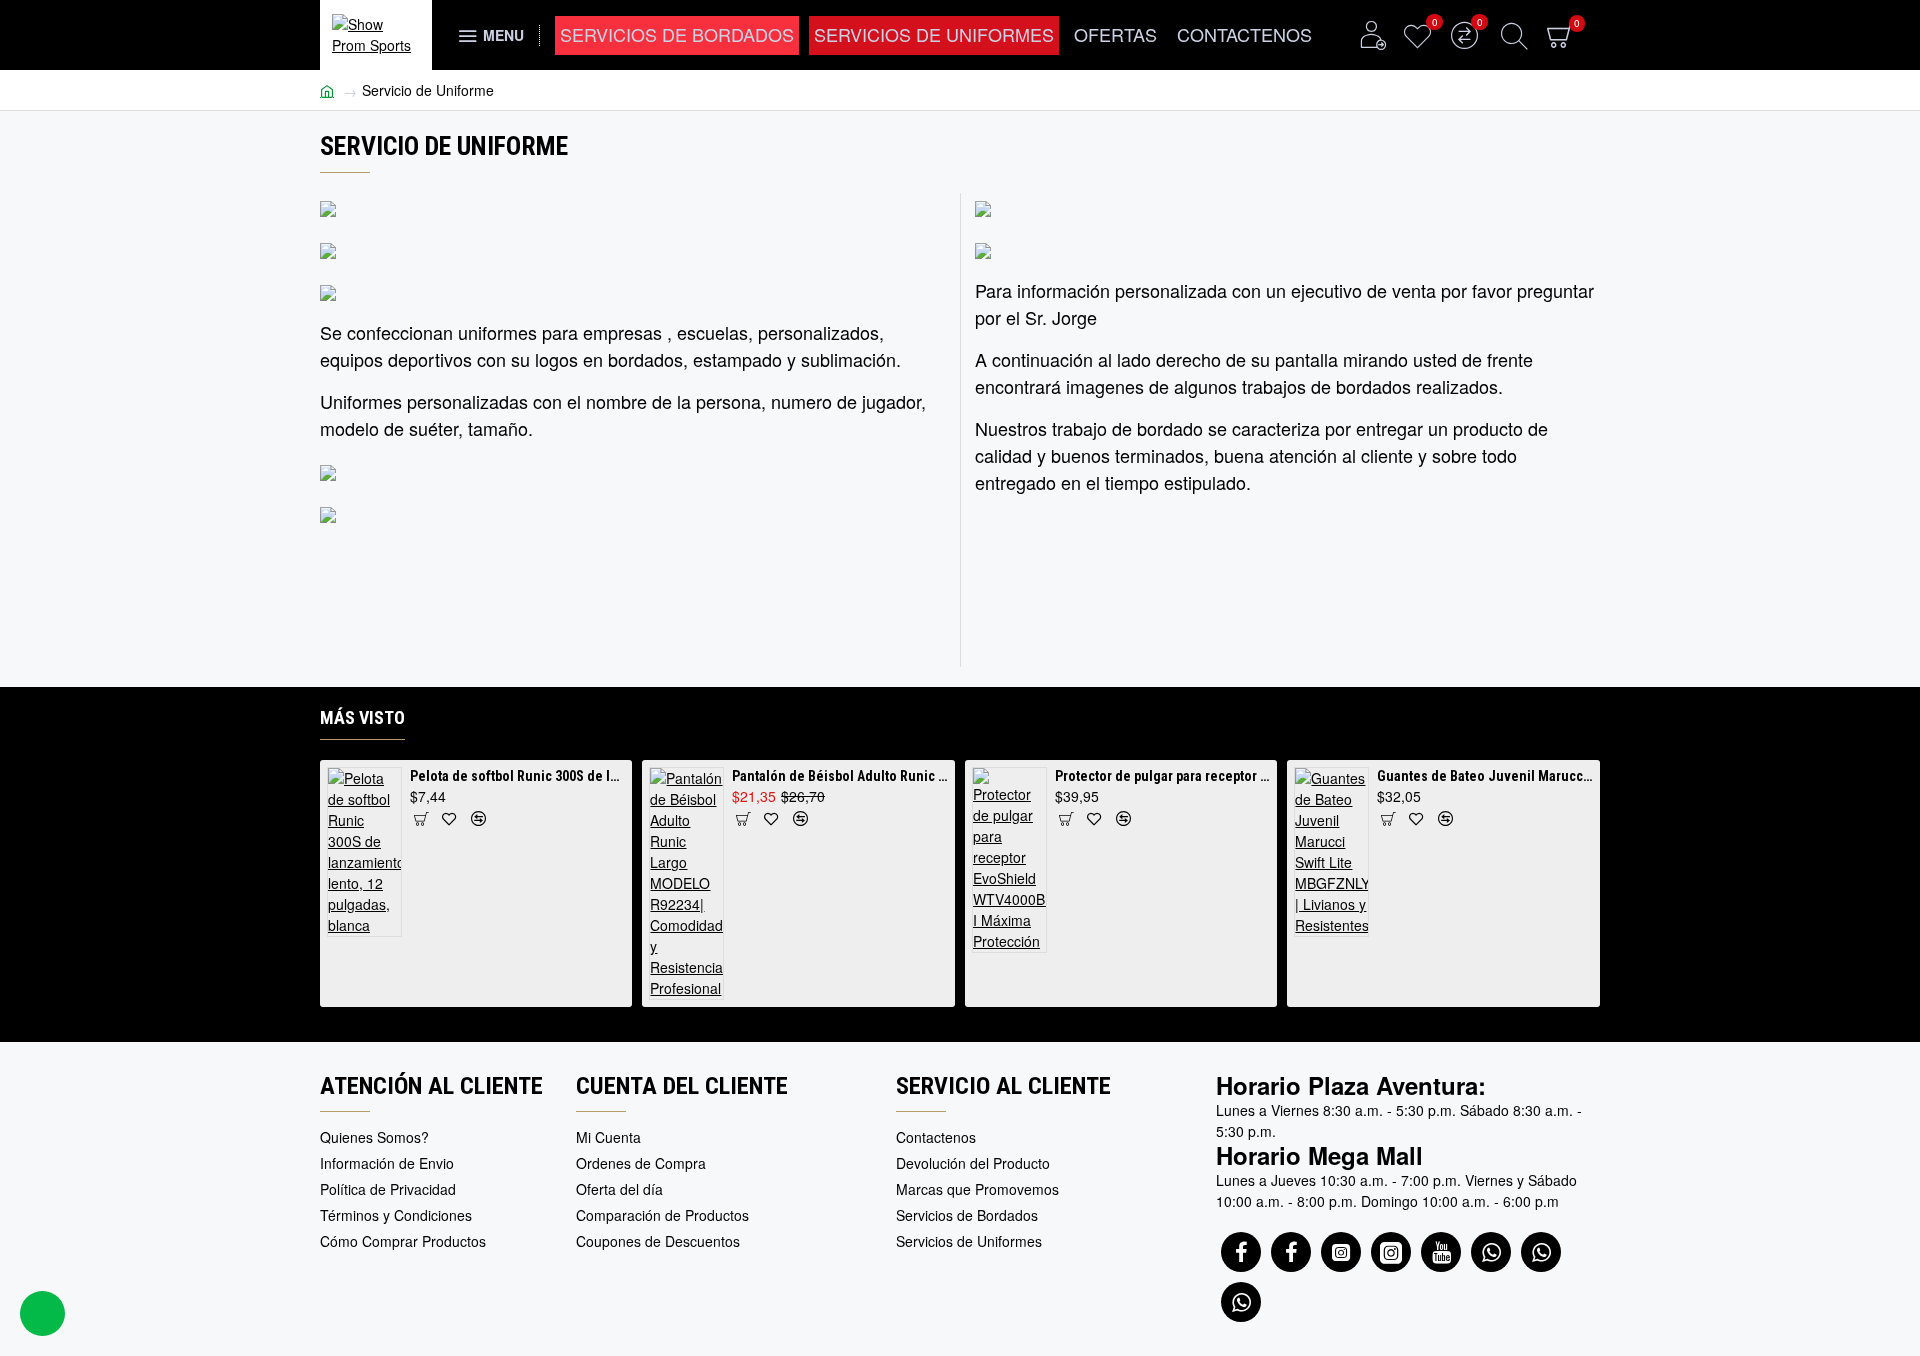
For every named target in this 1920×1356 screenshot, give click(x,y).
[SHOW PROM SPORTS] (1241, 1252)
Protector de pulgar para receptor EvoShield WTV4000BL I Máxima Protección (1163, 776)
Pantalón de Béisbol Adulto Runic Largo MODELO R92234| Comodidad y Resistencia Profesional (840, 776)
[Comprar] (420, 818)
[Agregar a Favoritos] (449, 818)
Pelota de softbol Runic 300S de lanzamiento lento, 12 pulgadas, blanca (518, 776)
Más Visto (362, 717)
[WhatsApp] (1491, 1252)
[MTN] (1291, 1252)
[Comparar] (478, 818)
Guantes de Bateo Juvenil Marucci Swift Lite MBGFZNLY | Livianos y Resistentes (1485, 776)
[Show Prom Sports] (1341, 1252)
